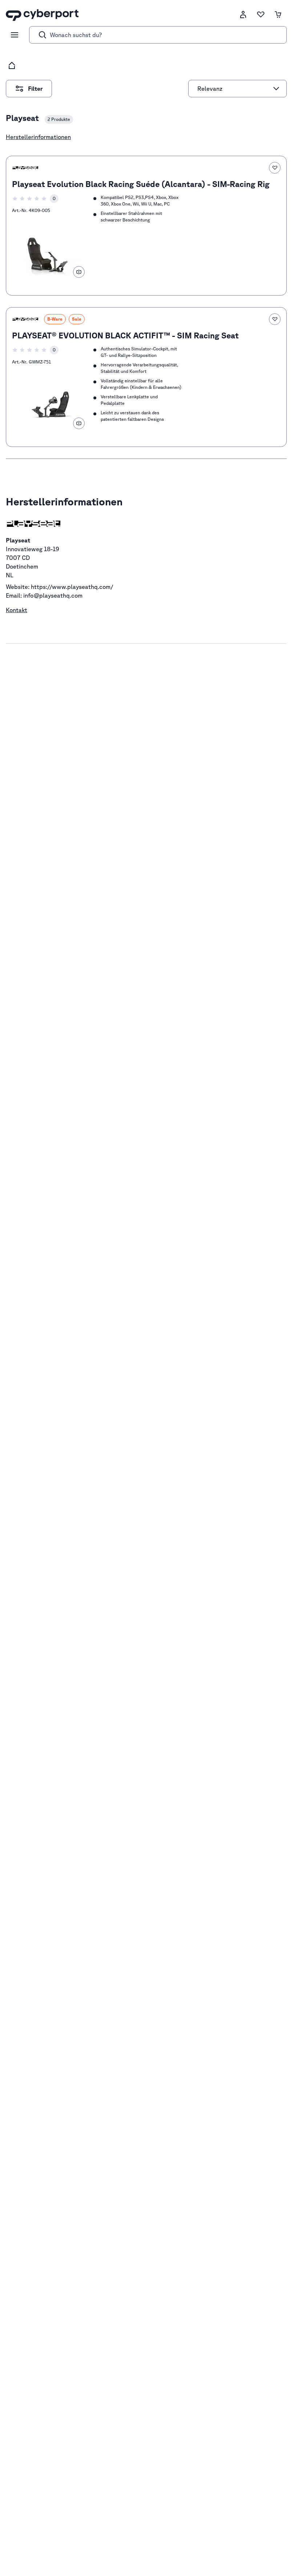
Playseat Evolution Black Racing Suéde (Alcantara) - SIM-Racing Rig (141, 184)
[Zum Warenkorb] (278, 15)
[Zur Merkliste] (261, 15)
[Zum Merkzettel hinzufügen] (275, 168)
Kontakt (17, 610)
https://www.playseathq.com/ (72, 587)
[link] (146, 226)
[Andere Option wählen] (276, 89)
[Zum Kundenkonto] (243, 15)
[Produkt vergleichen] (79, 272)
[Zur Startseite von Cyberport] (42, 15)
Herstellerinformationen (38, 137)
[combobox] (234, 89)
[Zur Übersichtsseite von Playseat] (25, 168)
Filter (40, 86)
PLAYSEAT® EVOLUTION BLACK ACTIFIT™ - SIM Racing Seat (125, 335)
